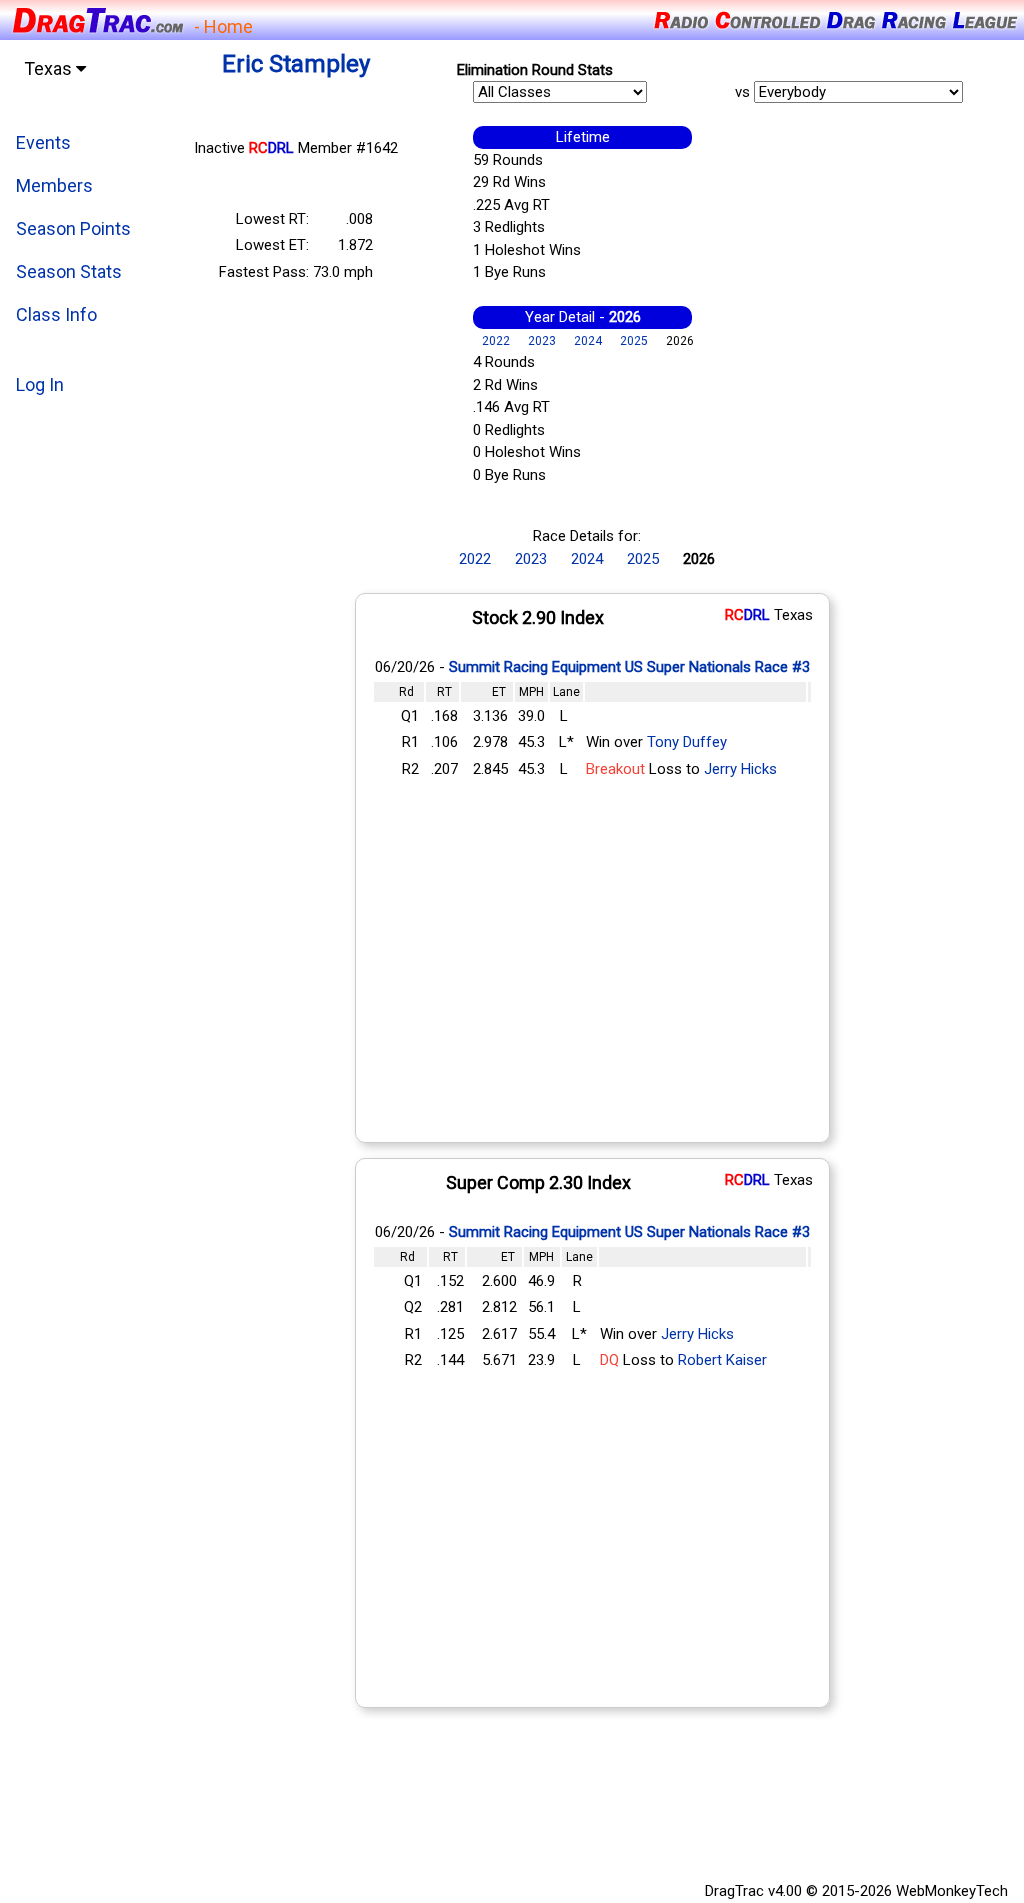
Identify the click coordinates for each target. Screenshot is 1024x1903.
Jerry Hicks (740, 769)
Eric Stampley (296, 64)
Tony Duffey (687, 742)
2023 (542, 341)
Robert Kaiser (722, 1360)
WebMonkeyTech (952, 1891)
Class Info (56, 314)
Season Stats (69, 271)
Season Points (73, 228)
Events (43, 142)
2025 (634, 341)
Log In (40, 384)
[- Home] (97, 18)
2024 (588, 341)
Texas (50, 68)
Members (54, 185)
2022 (496, 341)
